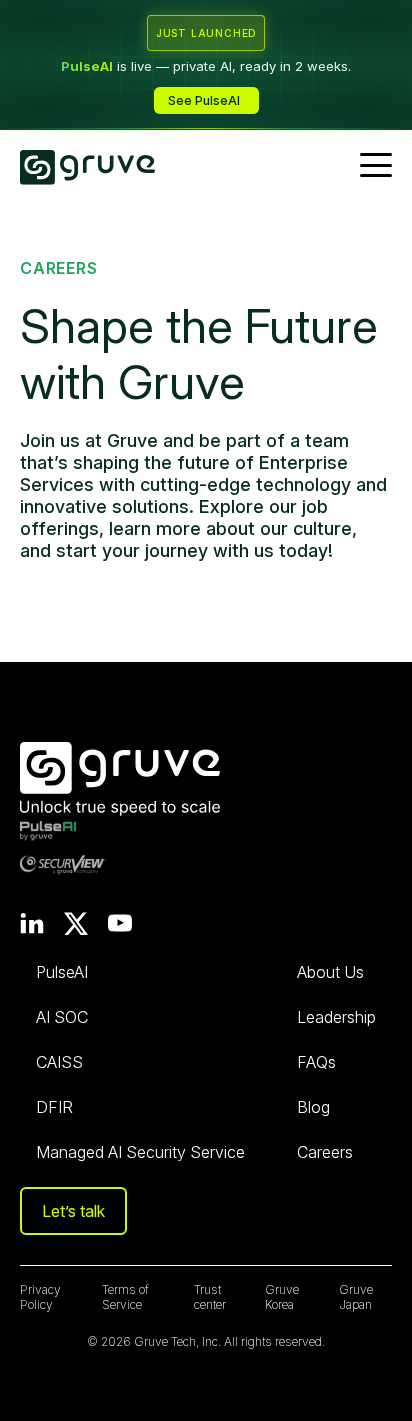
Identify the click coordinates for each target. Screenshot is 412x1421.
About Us (330, 972)
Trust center (210, 1297)
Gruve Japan (356, 1297)
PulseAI (62, 972)
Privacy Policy (40, 1297)
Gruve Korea (282, 1297)
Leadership (336, 1017)
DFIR (54, 1107)
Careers (325, 1152)
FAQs (316, 1062)
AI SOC (62, 1017)
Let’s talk (73, 1211)
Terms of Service (125, 1297)
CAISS (59, 1062)
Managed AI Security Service (140, 1152)
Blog (313, 1107)
